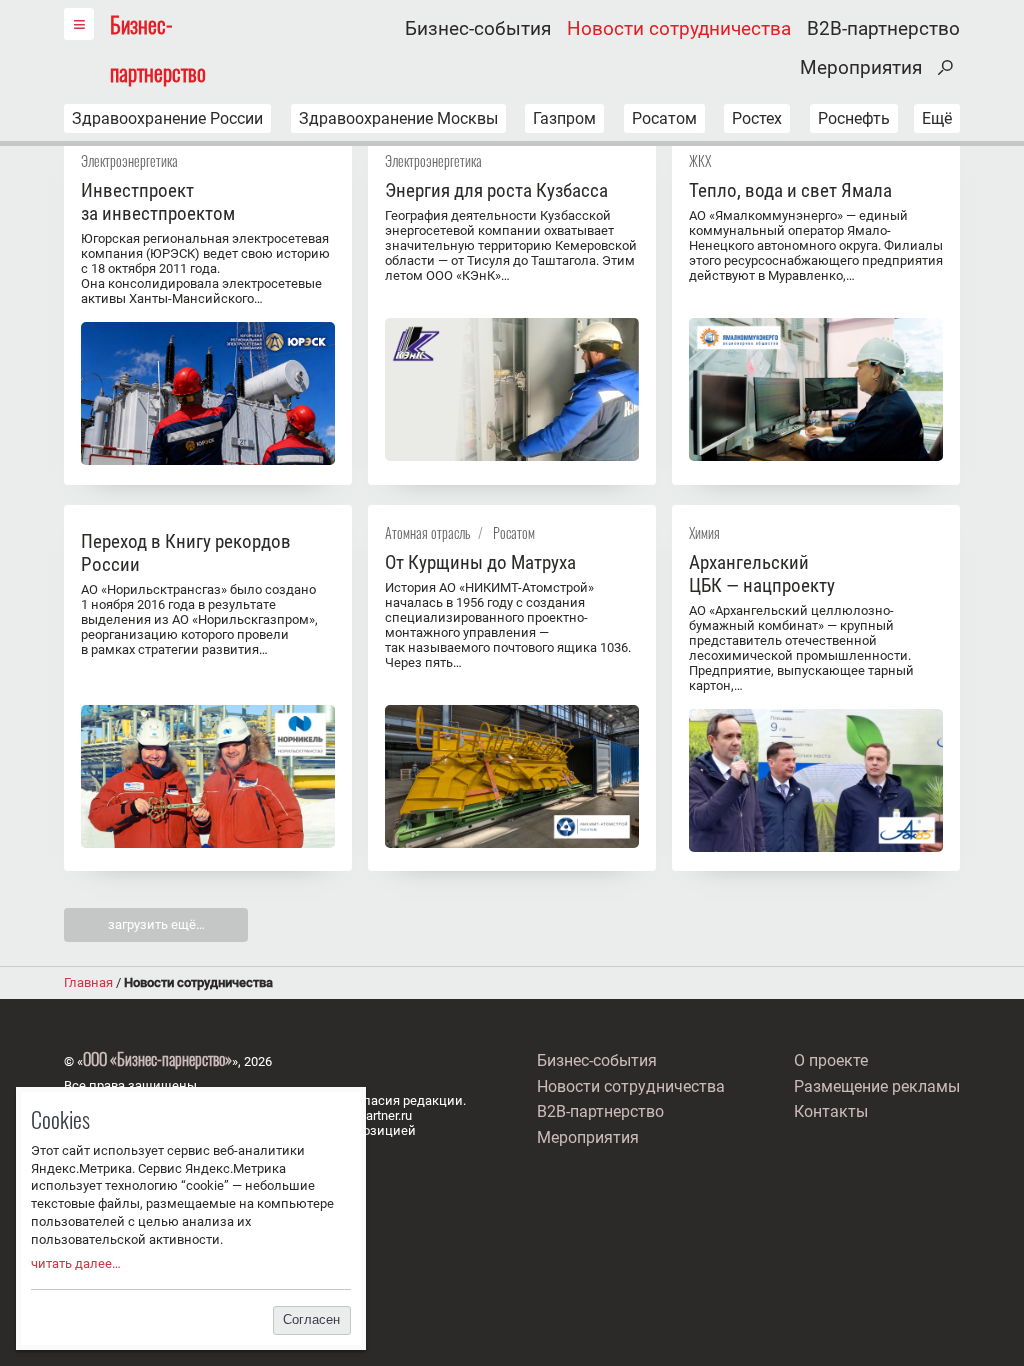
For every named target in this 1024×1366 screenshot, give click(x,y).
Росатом (664, 118)
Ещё (937, 118)
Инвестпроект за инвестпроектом (158, 202)
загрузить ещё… (156, 924)
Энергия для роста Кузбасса (496, 190)
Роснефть (854, 118)
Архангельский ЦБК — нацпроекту (762, 574)
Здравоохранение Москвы (398, 118)
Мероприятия (861, 68)
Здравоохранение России (167, 118)
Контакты (831, 1111)
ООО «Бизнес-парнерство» (157, 1059)
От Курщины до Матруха (480, 562)
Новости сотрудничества (679, 29)
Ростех (757, 118)
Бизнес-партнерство (158, 47)
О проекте (831, 1060)
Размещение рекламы (877, 1086)
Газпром (564, 118)
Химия (704, 532)
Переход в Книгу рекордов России (186, 553)
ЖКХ (700, 160)
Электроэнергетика (129, 160)
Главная (88, 982)
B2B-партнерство (883, 29)
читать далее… (76, 1263)
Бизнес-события (478, 29)
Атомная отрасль (427, 532)
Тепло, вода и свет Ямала (790, 190)
